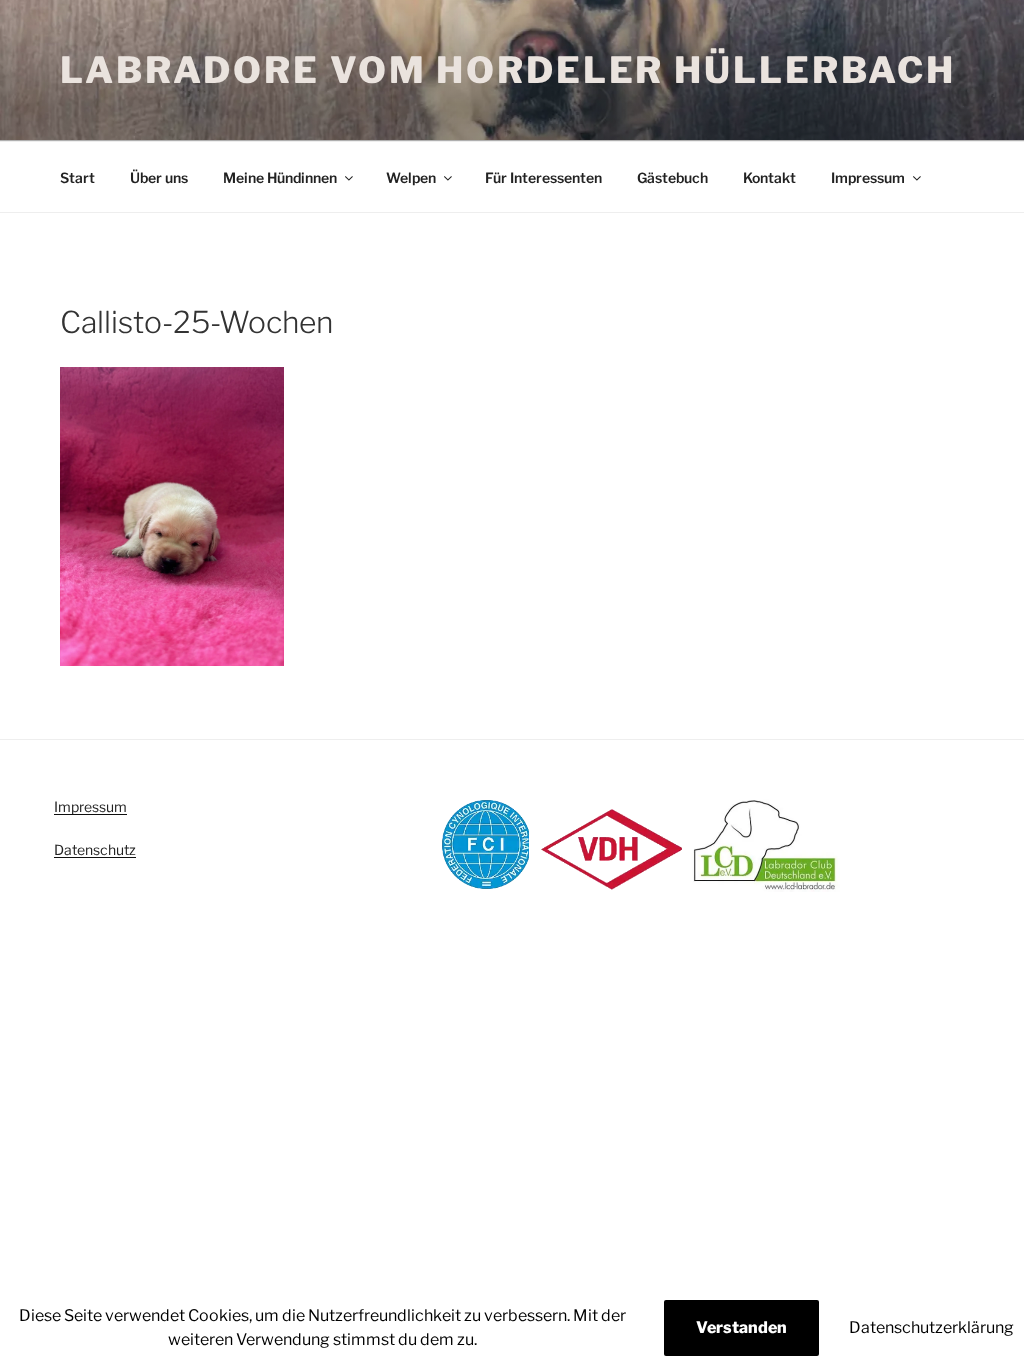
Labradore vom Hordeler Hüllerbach (508, 70)
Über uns (159, 177)
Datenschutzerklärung (931, 1327)
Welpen (411, 177)
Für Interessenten (543, 177)
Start (77, 177)
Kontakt (769, 177)
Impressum (868, 177)
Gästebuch (672, 177)
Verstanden (741, 1327)
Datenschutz (95, 849)
